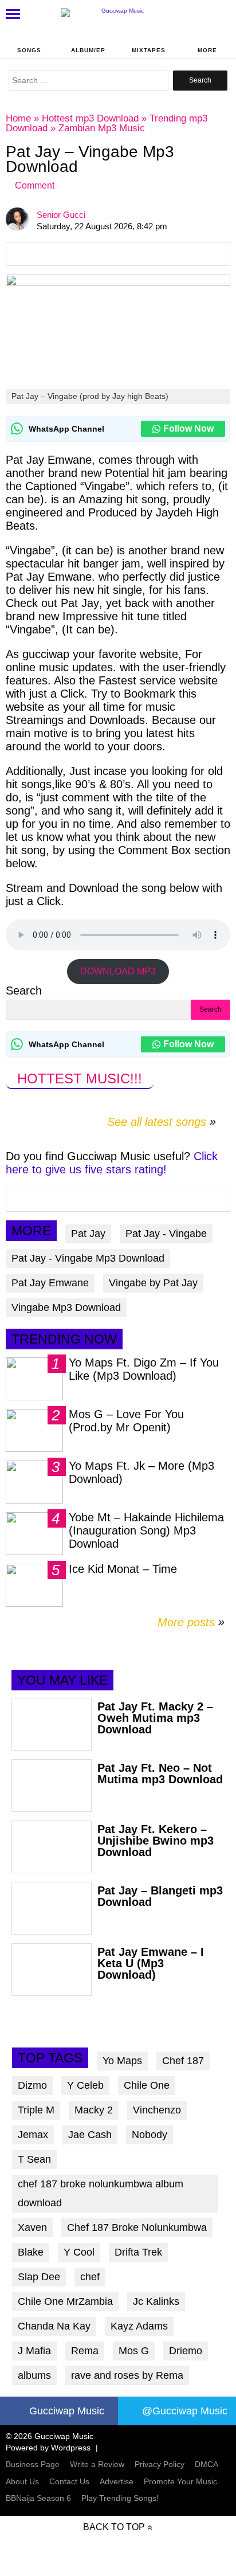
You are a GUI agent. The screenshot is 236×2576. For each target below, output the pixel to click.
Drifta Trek (138, 2252)
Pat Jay (88, 1234)
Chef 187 (183, 2061)
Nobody (150, 2135)
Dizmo (32, 2085)
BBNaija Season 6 (38, 2498)
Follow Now (188, 428)
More (207, 50)
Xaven (32, 2227)
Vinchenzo (157, 2110)
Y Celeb (85, 2085)
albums (34, 2375)
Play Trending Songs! (120, 2498)
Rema (85, 2351)
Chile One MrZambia (65, 2301)
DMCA (206, 2464)
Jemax (33, 2135)
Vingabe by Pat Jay (153, 1283)
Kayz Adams (139, 2326)
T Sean (34, 2159)
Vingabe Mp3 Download (66, 1307)
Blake (31, 2252)
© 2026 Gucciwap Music (50, 2436)
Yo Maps (122, 2061)
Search (24, 991)
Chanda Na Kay (54, 2326)
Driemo (186, 2351)
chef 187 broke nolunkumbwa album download (101, 2193)
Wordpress (71, 2448)
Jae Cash (90, 2135)
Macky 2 (94, 2110)
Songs (29, 50)
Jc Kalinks (156, 2301)
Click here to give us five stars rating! (112, 1163)
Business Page (33, 2464)
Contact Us (69, 2481)
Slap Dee (39, 2277)
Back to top (114, 2527)
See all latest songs (157, 1122)
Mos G (134, 2351)
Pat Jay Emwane (50, 1283)
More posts (191, 1622)
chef (90, 2277)
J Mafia (34, 2351)
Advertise (117, 2481)
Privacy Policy (160, 2464)
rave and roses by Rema (127, 2375)
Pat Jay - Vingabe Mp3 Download (88, 1258)
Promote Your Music (180, 2481)
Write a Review (97, 2464)
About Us (22, 2481)
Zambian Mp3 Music (102, 128)
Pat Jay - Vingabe (166, 1234)
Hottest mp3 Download (90, 118)
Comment (35, 185)
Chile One (147, 2085)
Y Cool (79, 2252)
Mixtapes (149, 50)
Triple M (36, 2110)
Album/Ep (88, 50)
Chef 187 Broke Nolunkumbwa (137, 2227)
